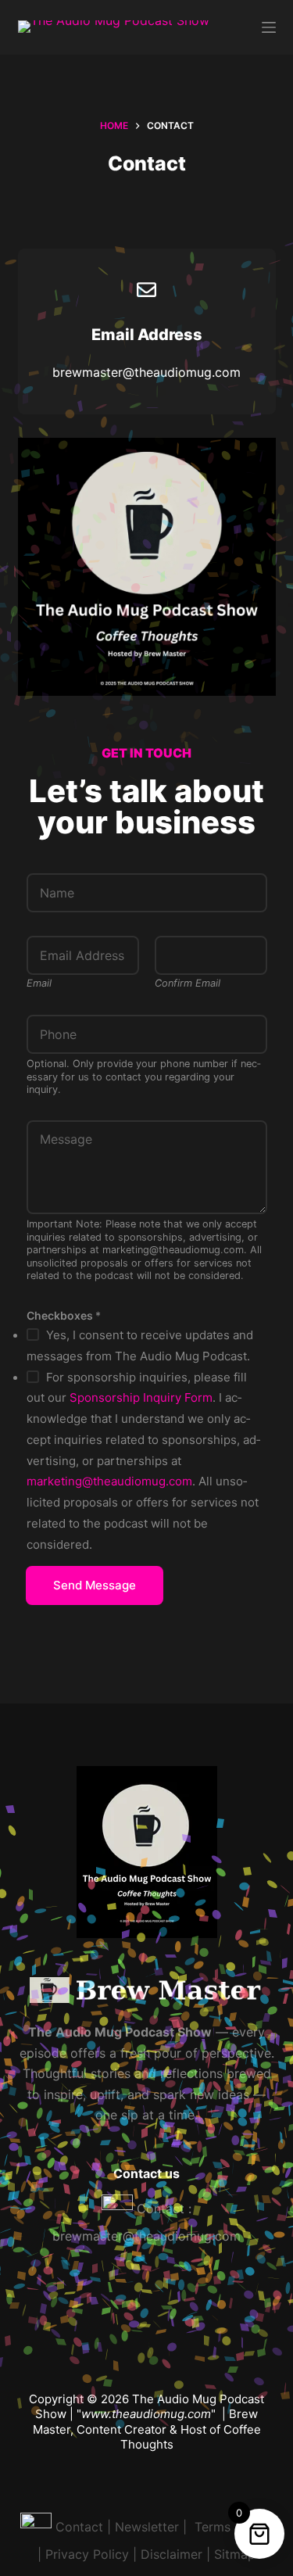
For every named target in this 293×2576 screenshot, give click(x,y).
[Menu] (269, 27)
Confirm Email (188, 983)
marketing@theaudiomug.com (109, 1481)
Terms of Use (232, 2527)
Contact (79, 2527)
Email (39, 983)
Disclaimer (172, 2554)
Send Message (95, 1585)
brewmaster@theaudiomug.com (146, 2236)
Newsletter (147, 2527)
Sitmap (235, 2554)
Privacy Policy (87, 2554)
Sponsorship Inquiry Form (141, 1397)
